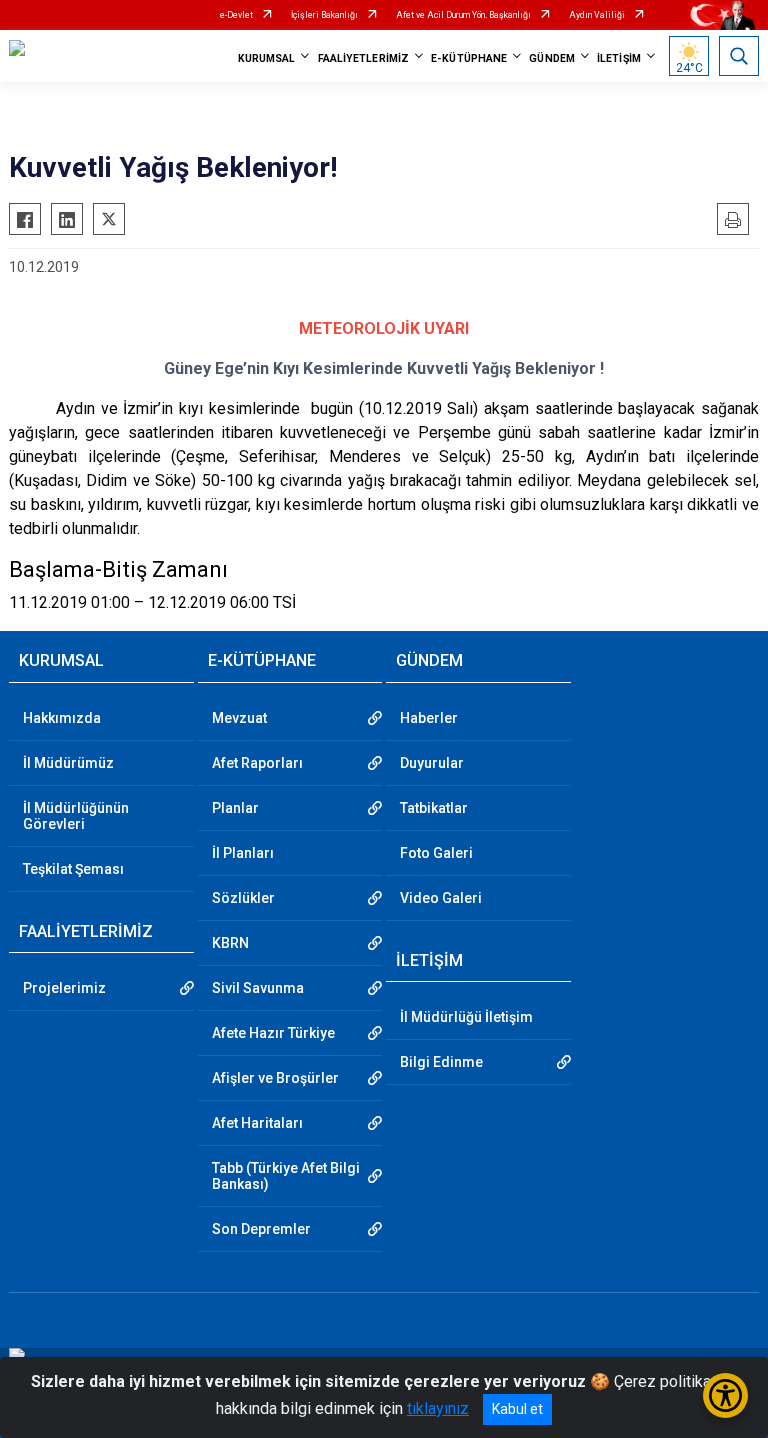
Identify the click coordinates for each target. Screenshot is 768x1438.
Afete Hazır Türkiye (273, 1033)
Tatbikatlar (434, 808)
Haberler (429, 718)
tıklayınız (438, 1408)
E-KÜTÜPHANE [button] (469, 58)
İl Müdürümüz (68, 763)
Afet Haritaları (257, 1123)
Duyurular (432, 763)
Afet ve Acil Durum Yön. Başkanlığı (463, 15)
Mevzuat (239, 718)
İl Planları (243, 853)
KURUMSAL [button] (267, 58)
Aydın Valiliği (597, 15)
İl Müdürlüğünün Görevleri (76, 816)
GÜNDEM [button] (552, 58)
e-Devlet (236, 15)
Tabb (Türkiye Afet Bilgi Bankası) (286, 1176)
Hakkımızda (62, 718)
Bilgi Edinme (441, 1062)
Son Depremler (261, 1229)
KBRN (230, 943)
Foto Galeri (436, 853)
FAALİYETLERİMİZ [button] (364, 58)
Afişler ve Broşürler (275, 1078)
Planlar (235, 808)
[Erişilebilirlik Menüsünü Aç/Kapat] (725, 1395)
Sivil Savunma (258, 988)
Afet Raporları (257, 763)
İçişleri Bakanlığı (324, 15)
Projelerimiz (64, 988)
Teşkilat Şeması (73, 869)
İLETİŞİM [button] (619, 58)
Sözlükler (243, 898)
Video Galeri (441, 898)
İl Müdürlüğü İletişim (466, 1017)
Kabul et (517, 1409)
